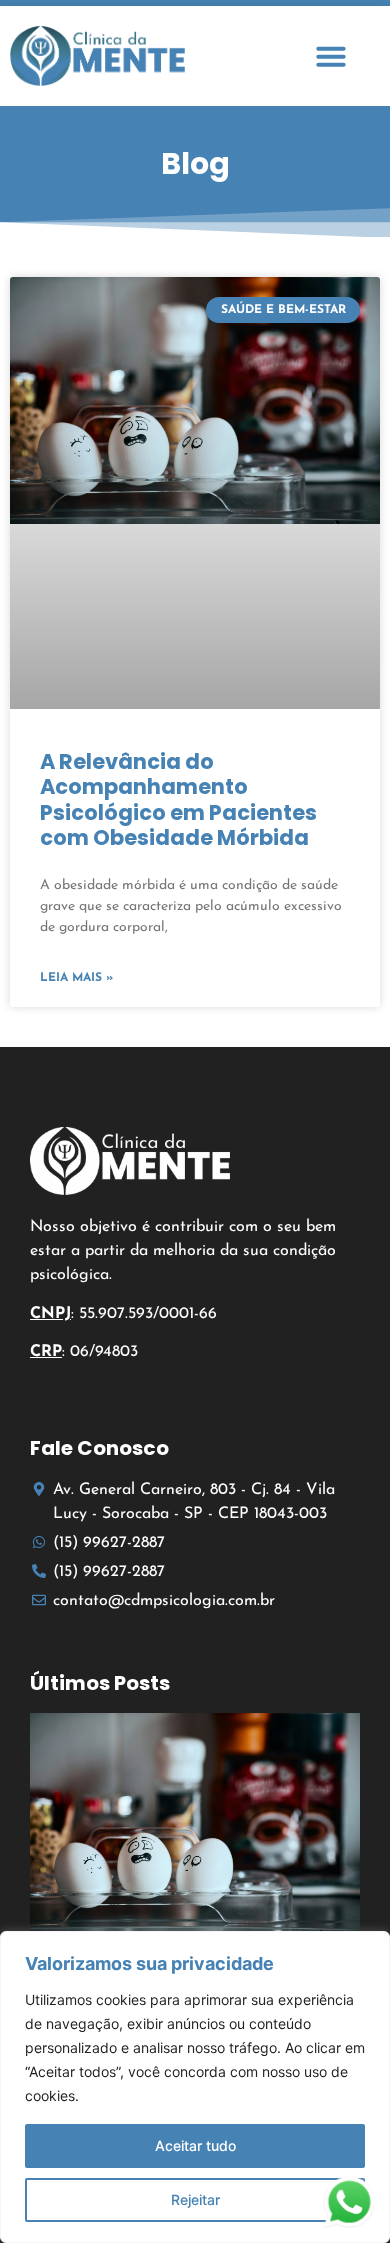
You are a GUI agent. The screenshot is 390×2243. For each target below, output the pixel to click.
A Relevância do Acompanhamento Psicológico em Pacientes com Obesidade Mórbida (178, 799)
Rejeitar (195, 2199)
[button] (331, 56)
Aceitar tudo (195, 2145)
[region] (195, 2087)
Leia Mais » (76, 978)
